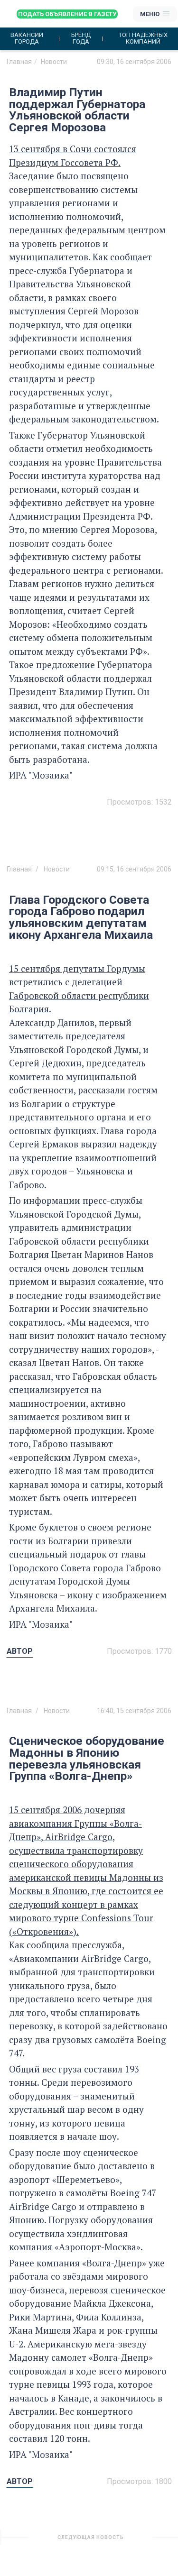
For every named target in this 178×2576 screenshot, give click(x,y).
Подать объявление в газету (67, 14)
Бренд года (81, 38)
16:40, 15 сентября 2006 (134, 1711)
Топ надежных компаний (143, 38)
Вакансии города (27, 38)
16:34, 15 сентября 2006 (134, 2541)
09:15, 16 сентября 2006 (134, 869)
